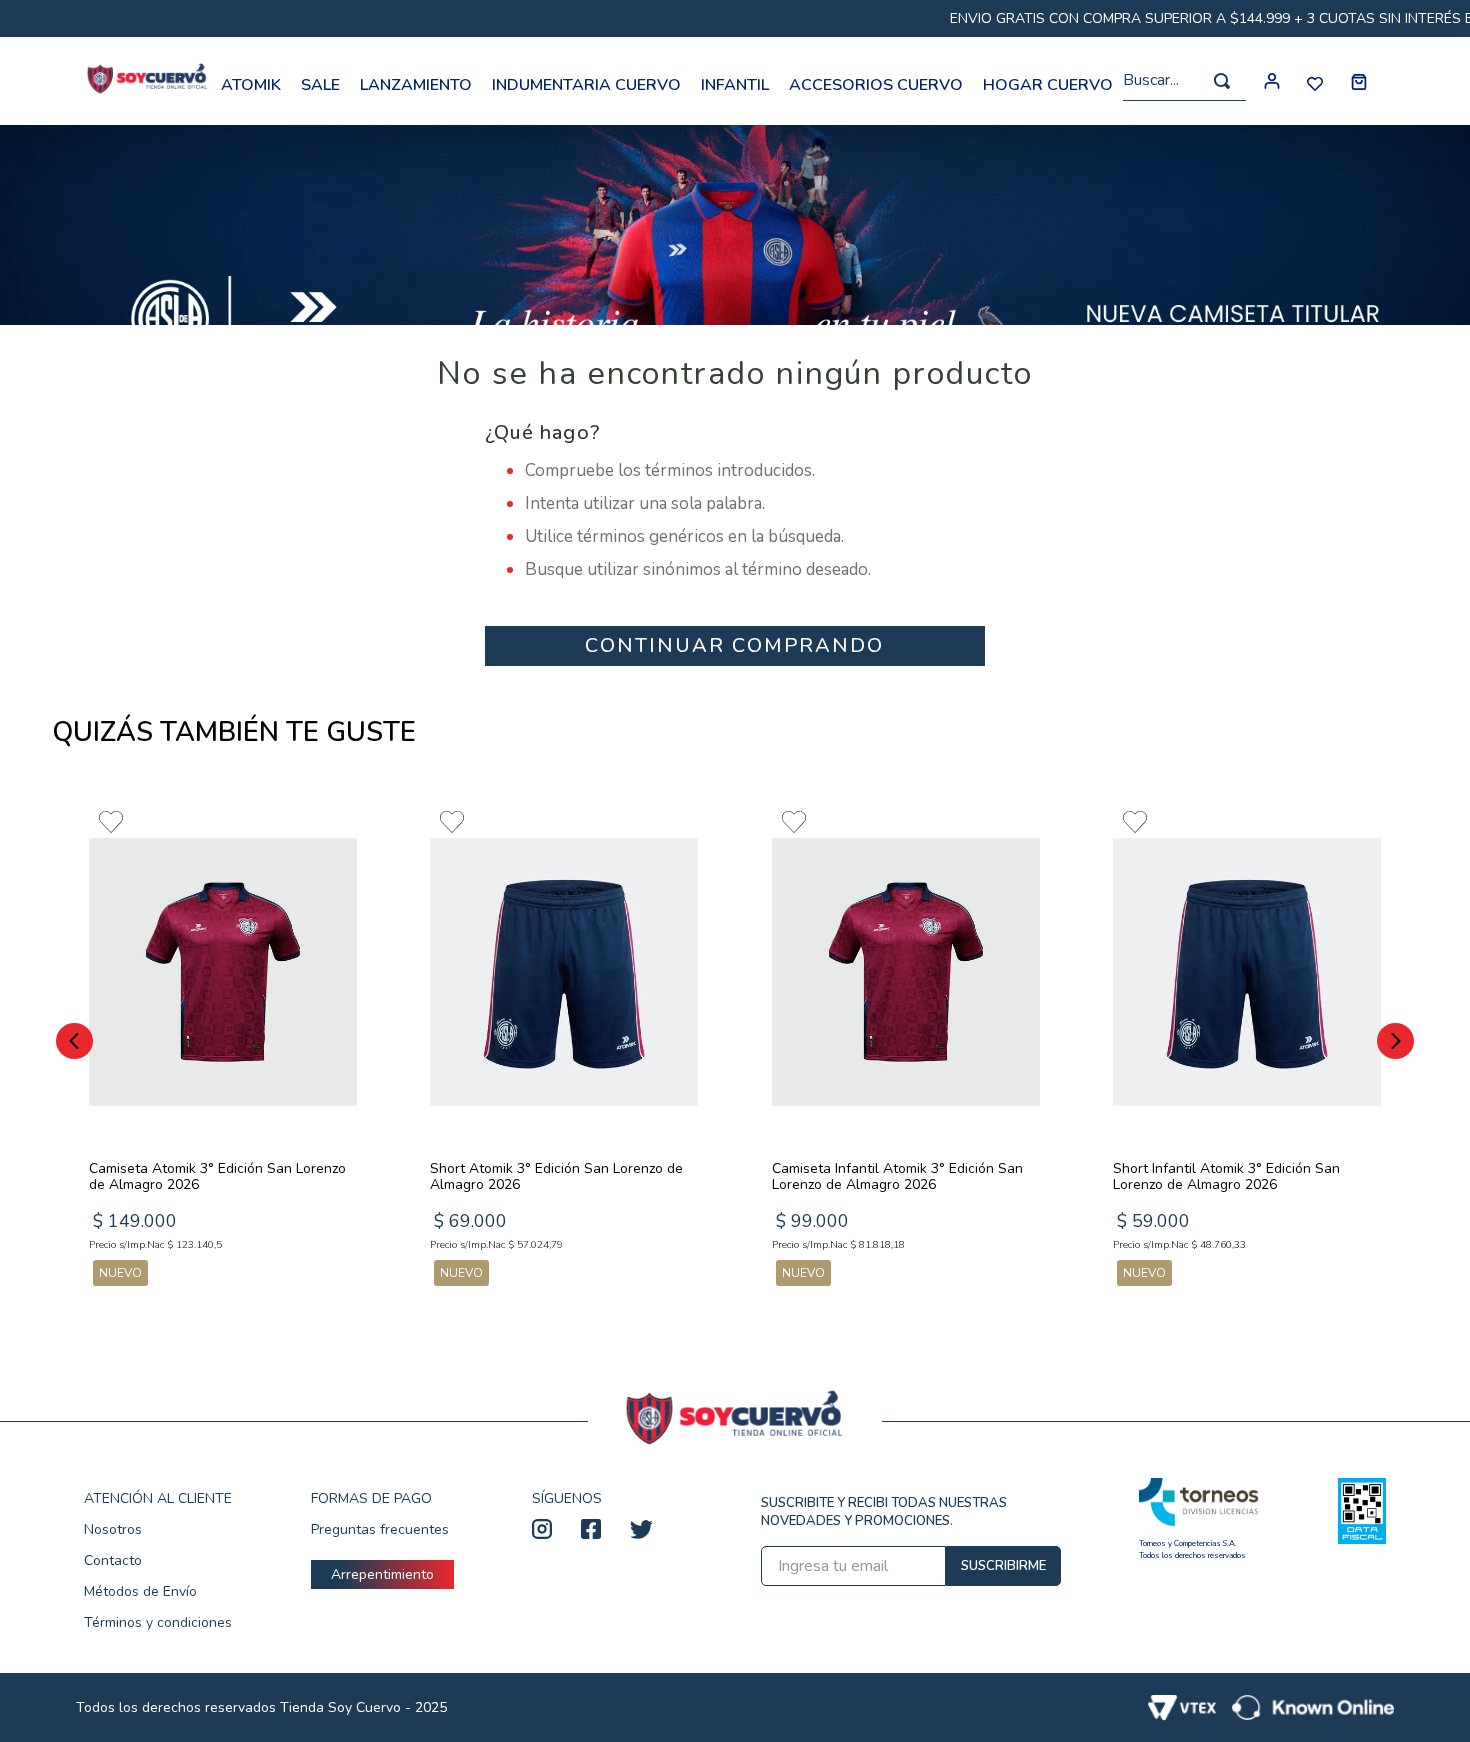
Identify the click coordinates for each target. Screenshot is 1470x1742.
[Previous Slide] (74, 1041)
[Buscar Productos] (1222, 81)
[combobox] (1184, 81)
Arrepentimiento (382, 1574)
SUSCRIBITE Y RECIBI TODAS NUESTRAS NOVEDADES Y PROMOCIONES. (884, 1512)
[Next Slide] (1395, 1041)
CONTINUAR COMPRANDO (734, 645)
